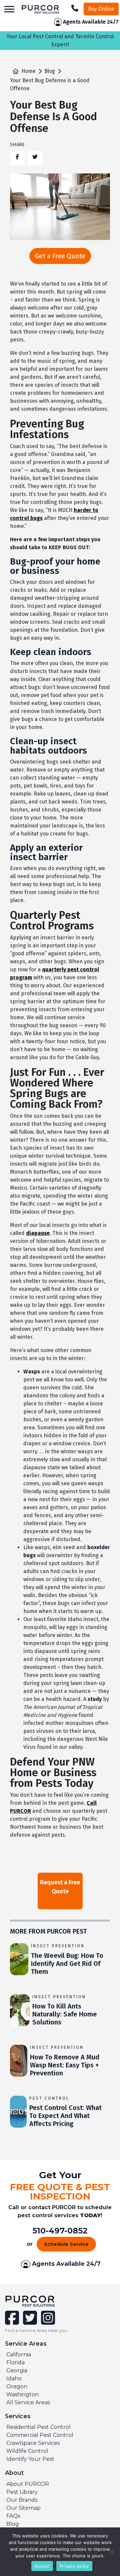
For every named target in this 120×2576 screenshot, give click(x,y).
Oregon (17, 2386)
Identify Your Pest (30, 2459)
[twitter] (29, 2322)
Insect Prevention (58, 1946)
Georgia (17, 2370)
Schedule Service (66, 2244)
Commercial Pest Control (40, 2435)
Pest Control (49, 2098)
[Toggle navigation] (9, 9)
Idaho (14, 2378)
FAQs (13, 2516)
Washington (22, 2394)
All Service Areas (28, 2402)
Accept (42, 2566)
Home (28, 71)
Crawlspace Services (33, 2443)
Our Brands (22, 2500)
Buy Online (101, 9)
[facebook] (13, 2322)
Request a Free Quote (60, 1887)
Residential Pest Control (38, 2427)
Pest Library (22, 2492)
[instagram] (47, 2322)
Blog (50, 71)
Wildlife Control (27, 2451)
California (19, 2354)
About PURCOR (28, 2484)
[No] (112, 2552)
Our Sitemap (23, 2508)
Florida (15, 2362)
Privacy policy (74, 2566)
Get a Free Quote (60, 256)
